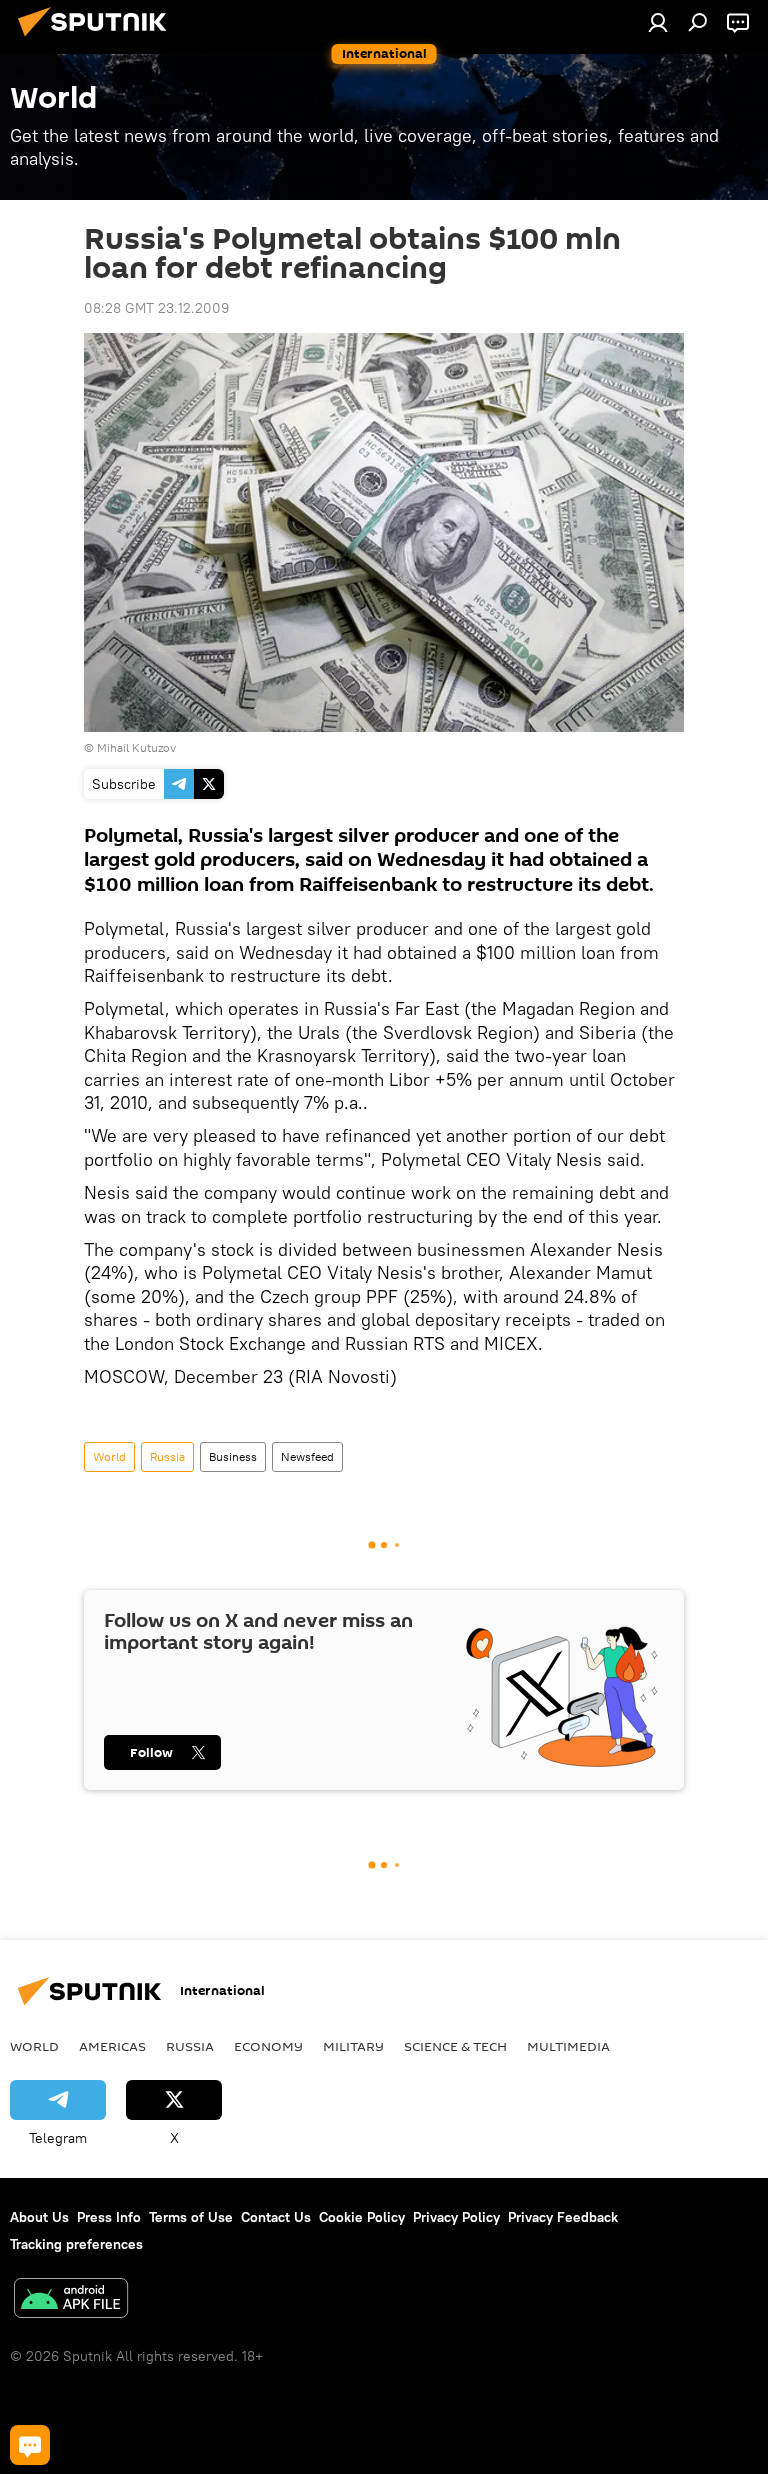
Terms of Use (191, 2217)
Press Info (109, 2217)
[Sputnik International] (98, 39)
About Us (39, 2217)
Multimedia (568, 2046)
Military (353, 2046)
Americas (112, 2046)
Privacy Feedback (563, 2217)
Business (233, 1456)
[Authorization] (658, 22)
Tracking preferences (76, 2244)
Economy (268, 2046)
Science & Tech (455, 2046)
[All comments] (30, 2445)
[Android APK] (71, 2300)
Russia (167, 1456)
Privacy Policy (456, 2217)
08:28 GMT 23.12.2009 (156, 308)
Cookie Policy (362, 2217)
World (109, 1456)
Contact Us (276, 2217)
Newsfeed (307, 1456)
